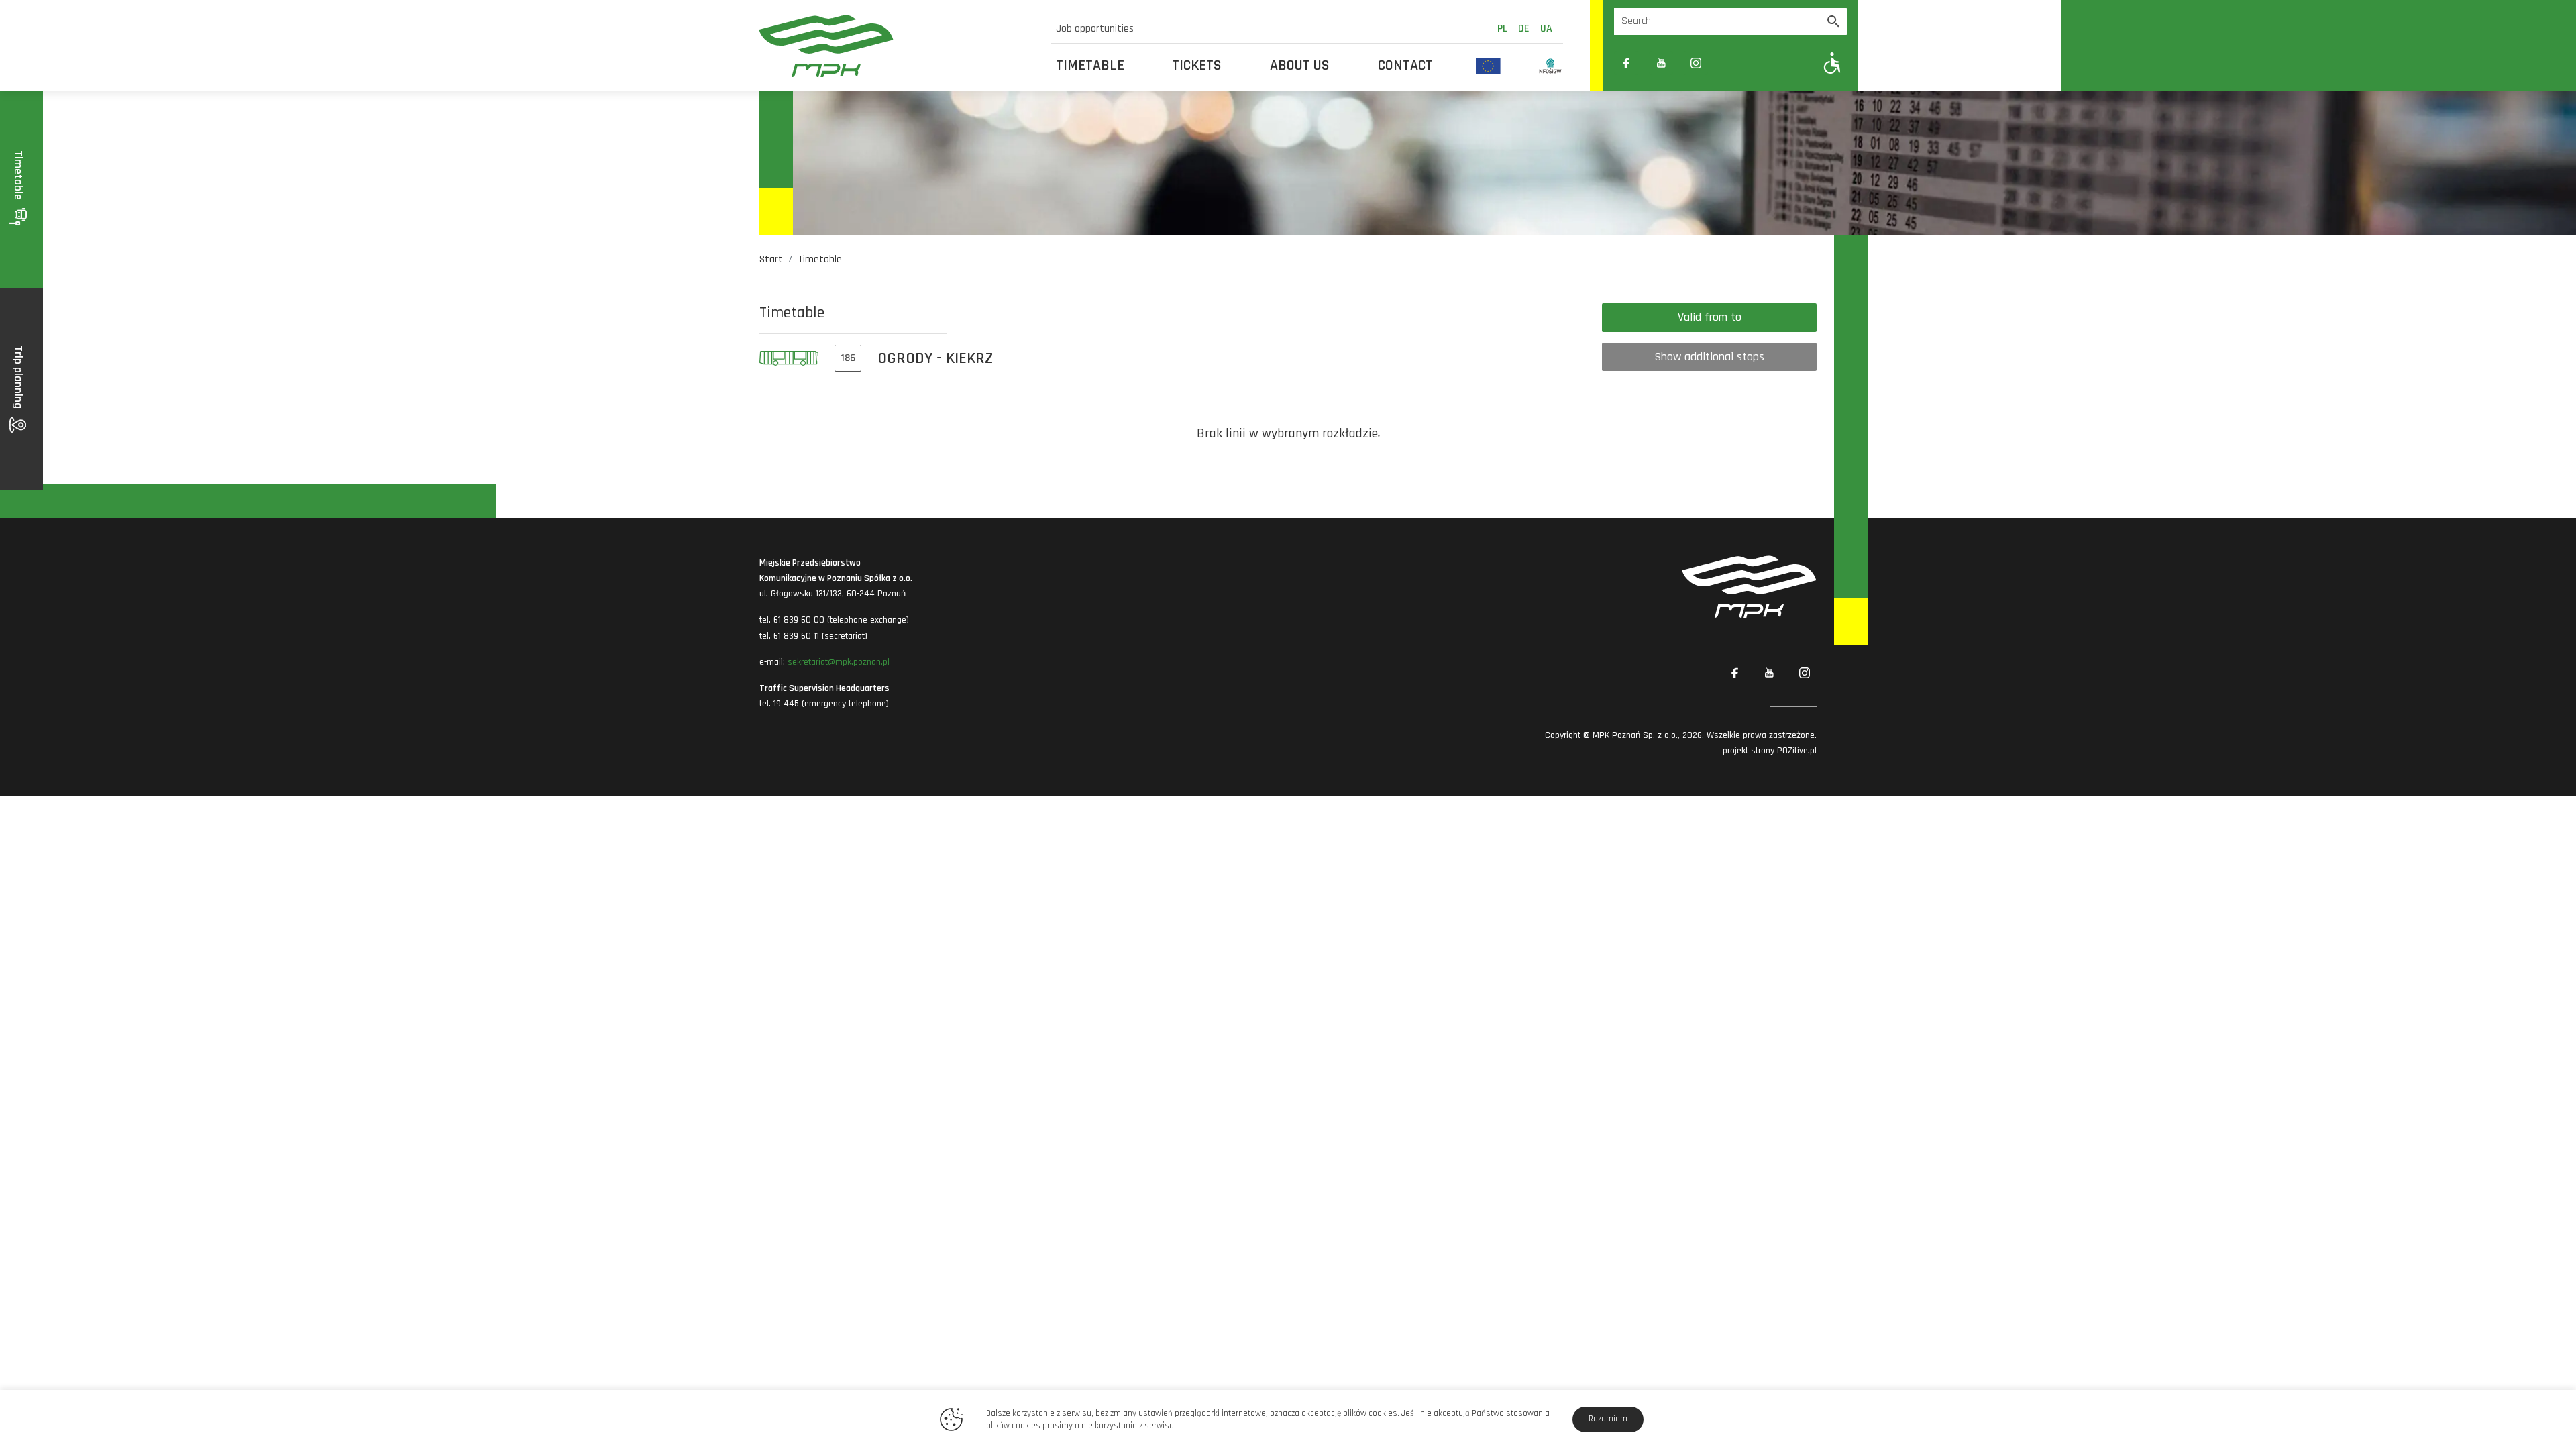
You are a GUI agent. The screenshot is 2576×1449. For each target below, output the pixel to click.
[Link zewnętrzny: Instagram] (1696, 63)
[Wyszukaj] (1833, 21)
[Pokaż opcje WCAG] (1832, 63)
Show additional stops (1709, 357)
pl (1502, 29)
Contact (1405, 66)
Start (771, 259)
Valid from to (1710, 317)
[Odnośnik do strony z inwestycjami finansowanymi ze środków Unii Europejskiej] (1488, 66)
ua (1546, 29)
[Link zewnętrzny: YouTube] (1661, 63)
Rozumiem (1608, 1419)
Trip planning (18, 378)
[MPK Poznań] (897, 46)
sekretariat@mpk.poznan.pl (839, 662)
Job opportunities (1095, 29)
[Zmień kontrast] (1731, 63)
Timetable (1090, 66)
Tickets (1197, 66)
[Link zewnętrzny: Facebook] (1626, 63)
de (1524, 29)
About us (1300, 66)
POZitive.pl (1797, 751)
